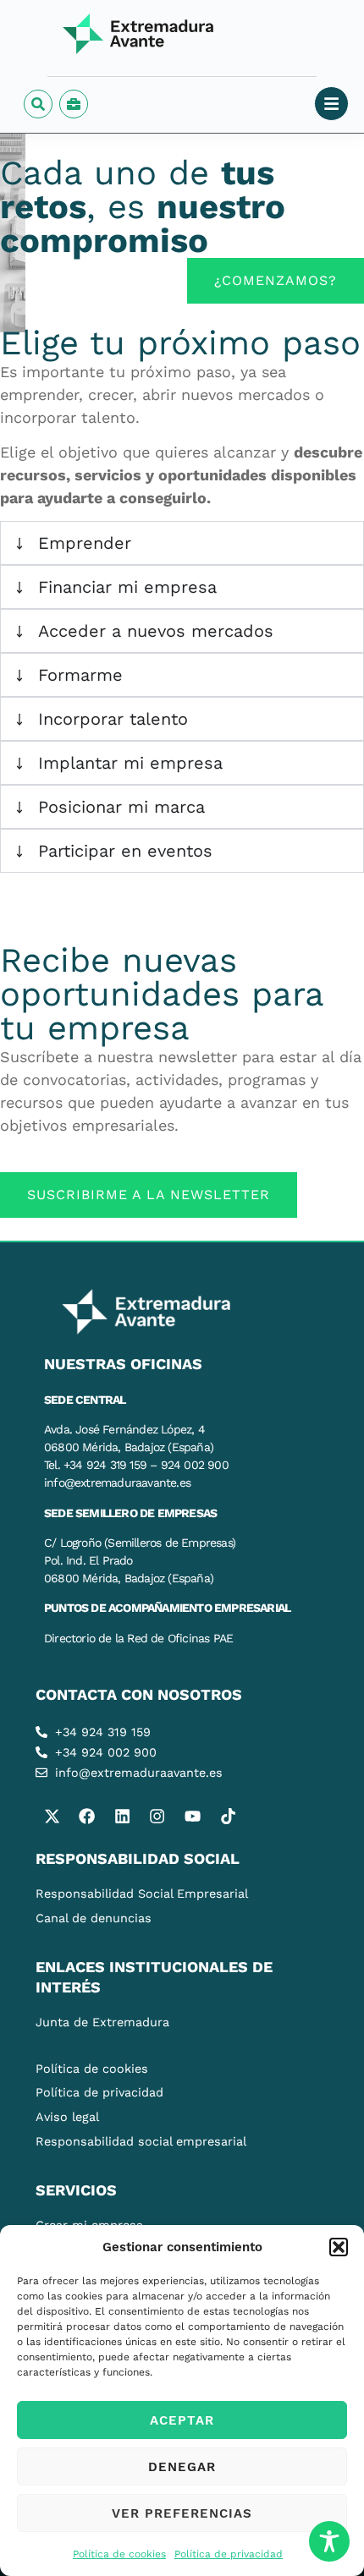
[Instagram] (157, 1816)
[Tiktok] (228, 1816)
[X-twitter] (52, 1816)
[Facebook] (87, 1816)
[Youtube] (192, 1816)
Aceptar (182, 2420)
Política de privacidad (229, 2554)
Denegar (182, 2467)
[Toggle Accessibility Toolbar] (329, 2541)
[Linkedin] (122, 1816)
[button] (339, 2247)
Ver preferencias (182, 2513)
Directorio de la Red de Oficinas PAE (138, 1638)
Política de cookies (119, 2554)
